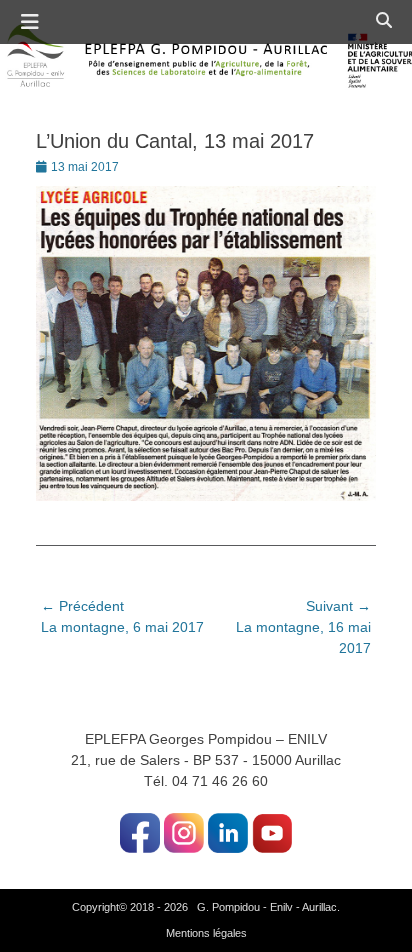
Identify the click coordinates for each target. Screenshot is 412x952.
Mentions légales (206, 933)
